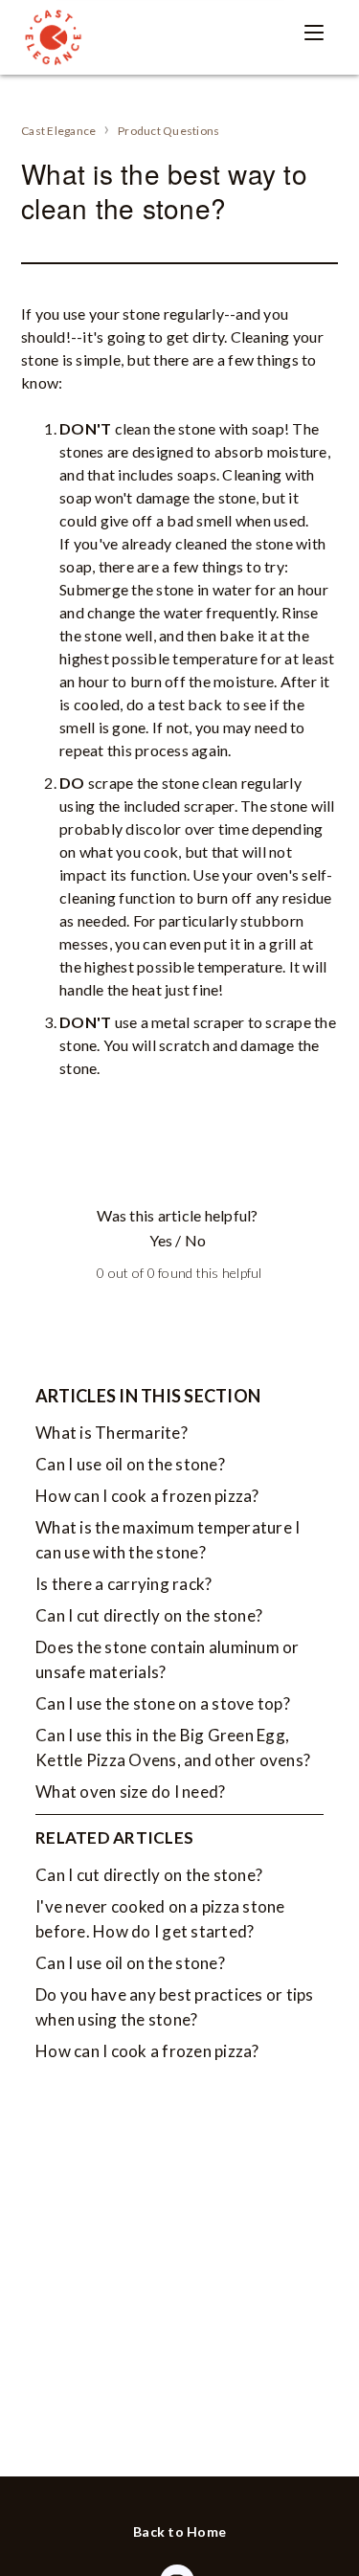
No (195, 1240)
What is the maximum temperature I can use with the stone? (168, 1540)
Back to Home (179, 2531)
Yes (161, 1240)
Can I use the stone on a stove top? (163, 1703)
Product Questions (168, 131)
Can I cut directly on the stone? (149, 1615)
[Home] (53, 37)
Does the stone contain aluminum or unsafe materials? (168, 1659)
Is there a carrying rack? (123, 1584)
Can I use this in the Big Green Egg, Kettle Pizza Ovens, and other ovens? (173, 1747)
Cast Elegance (58, 131)
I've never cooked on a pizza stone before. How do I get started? (160, 1919)
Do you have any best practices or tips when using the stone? (175, 2007)
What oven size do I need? (130, 1792)
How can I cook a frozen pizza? (147, 1496)
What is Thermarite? (112, 1433)
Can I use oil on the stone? (130, 1464)
